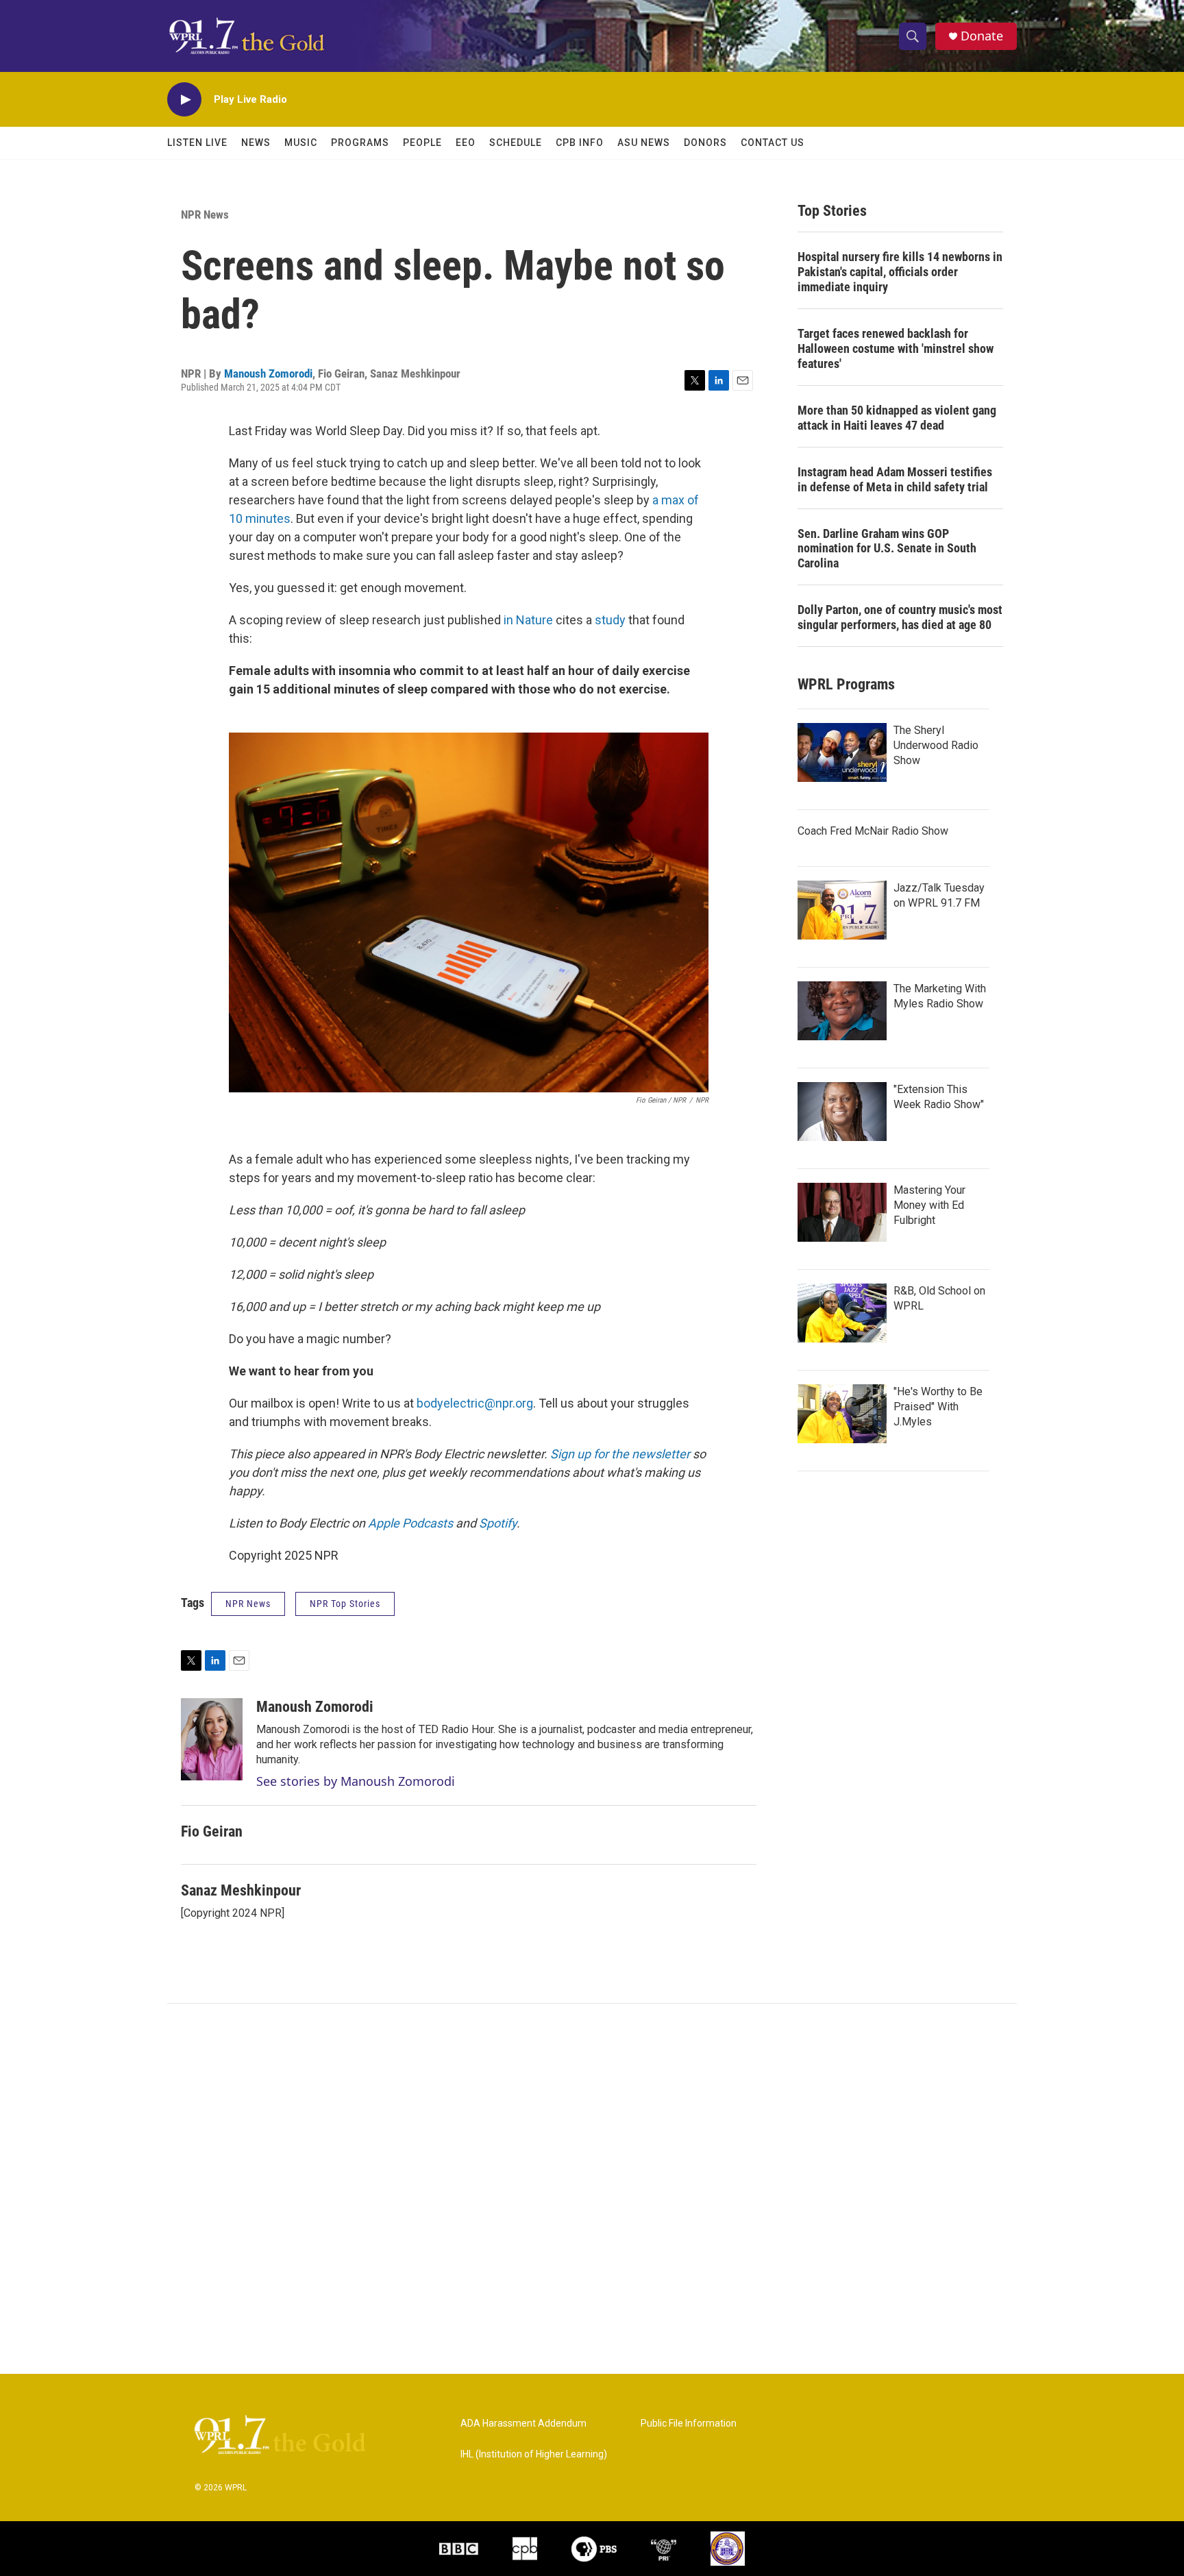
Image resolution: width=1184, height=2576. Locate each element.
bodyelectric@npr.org (475, 1403)
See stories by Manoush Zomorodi (356, 1781)
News (256, 143)
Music (301, 143)
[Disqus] (592, 2189)
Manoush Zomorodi (268, 373)
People (422, 143)
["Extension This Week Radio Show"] (842, 1112)
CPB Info (580, 143)
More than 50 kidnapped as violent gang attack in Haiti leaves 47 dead (897, 418)
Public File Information (689, 2424)
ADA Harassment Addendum (523, 2424)
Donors (705, 143)
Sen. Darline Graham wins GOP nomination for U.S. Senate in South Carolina (887, 549)
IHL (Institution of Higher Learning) (534, 2454)
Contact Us (773, 143)
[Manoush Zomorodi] (212, 1739)
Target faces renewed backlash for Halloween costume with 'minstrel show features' (896, 348)
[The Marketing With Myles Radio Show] (842, 1011)
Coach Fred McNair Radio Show (873, 831)
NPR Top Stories (345, 1604)
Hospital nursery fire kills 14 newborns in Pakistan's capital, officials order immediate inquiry (900, 272)
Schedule (516, 143)
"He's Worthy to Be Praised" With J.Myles (938, 1407)
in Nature (528, 620)
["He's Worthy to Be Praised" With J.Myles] (842, 1414)
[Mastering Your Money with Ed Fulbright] (842, 1212)
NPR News (205, 214)
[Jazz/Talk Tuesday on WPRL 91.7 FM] (842, 910)
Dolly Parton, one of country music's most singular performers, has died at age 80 (900, 617)
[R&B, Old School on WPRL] (842, 1313)
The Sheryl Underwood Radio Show (936, 745)
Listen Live (197, 143)
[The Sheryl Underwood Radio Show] (842, 752)
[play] (184, 100)
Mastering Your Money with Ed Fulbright (929, 1205)
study (610, 620)
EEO (466, 143)
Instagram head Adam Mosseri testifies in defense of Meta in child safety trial (895, 479)
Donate (982, 36)
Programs (360, 143)
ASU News (644, 143)
